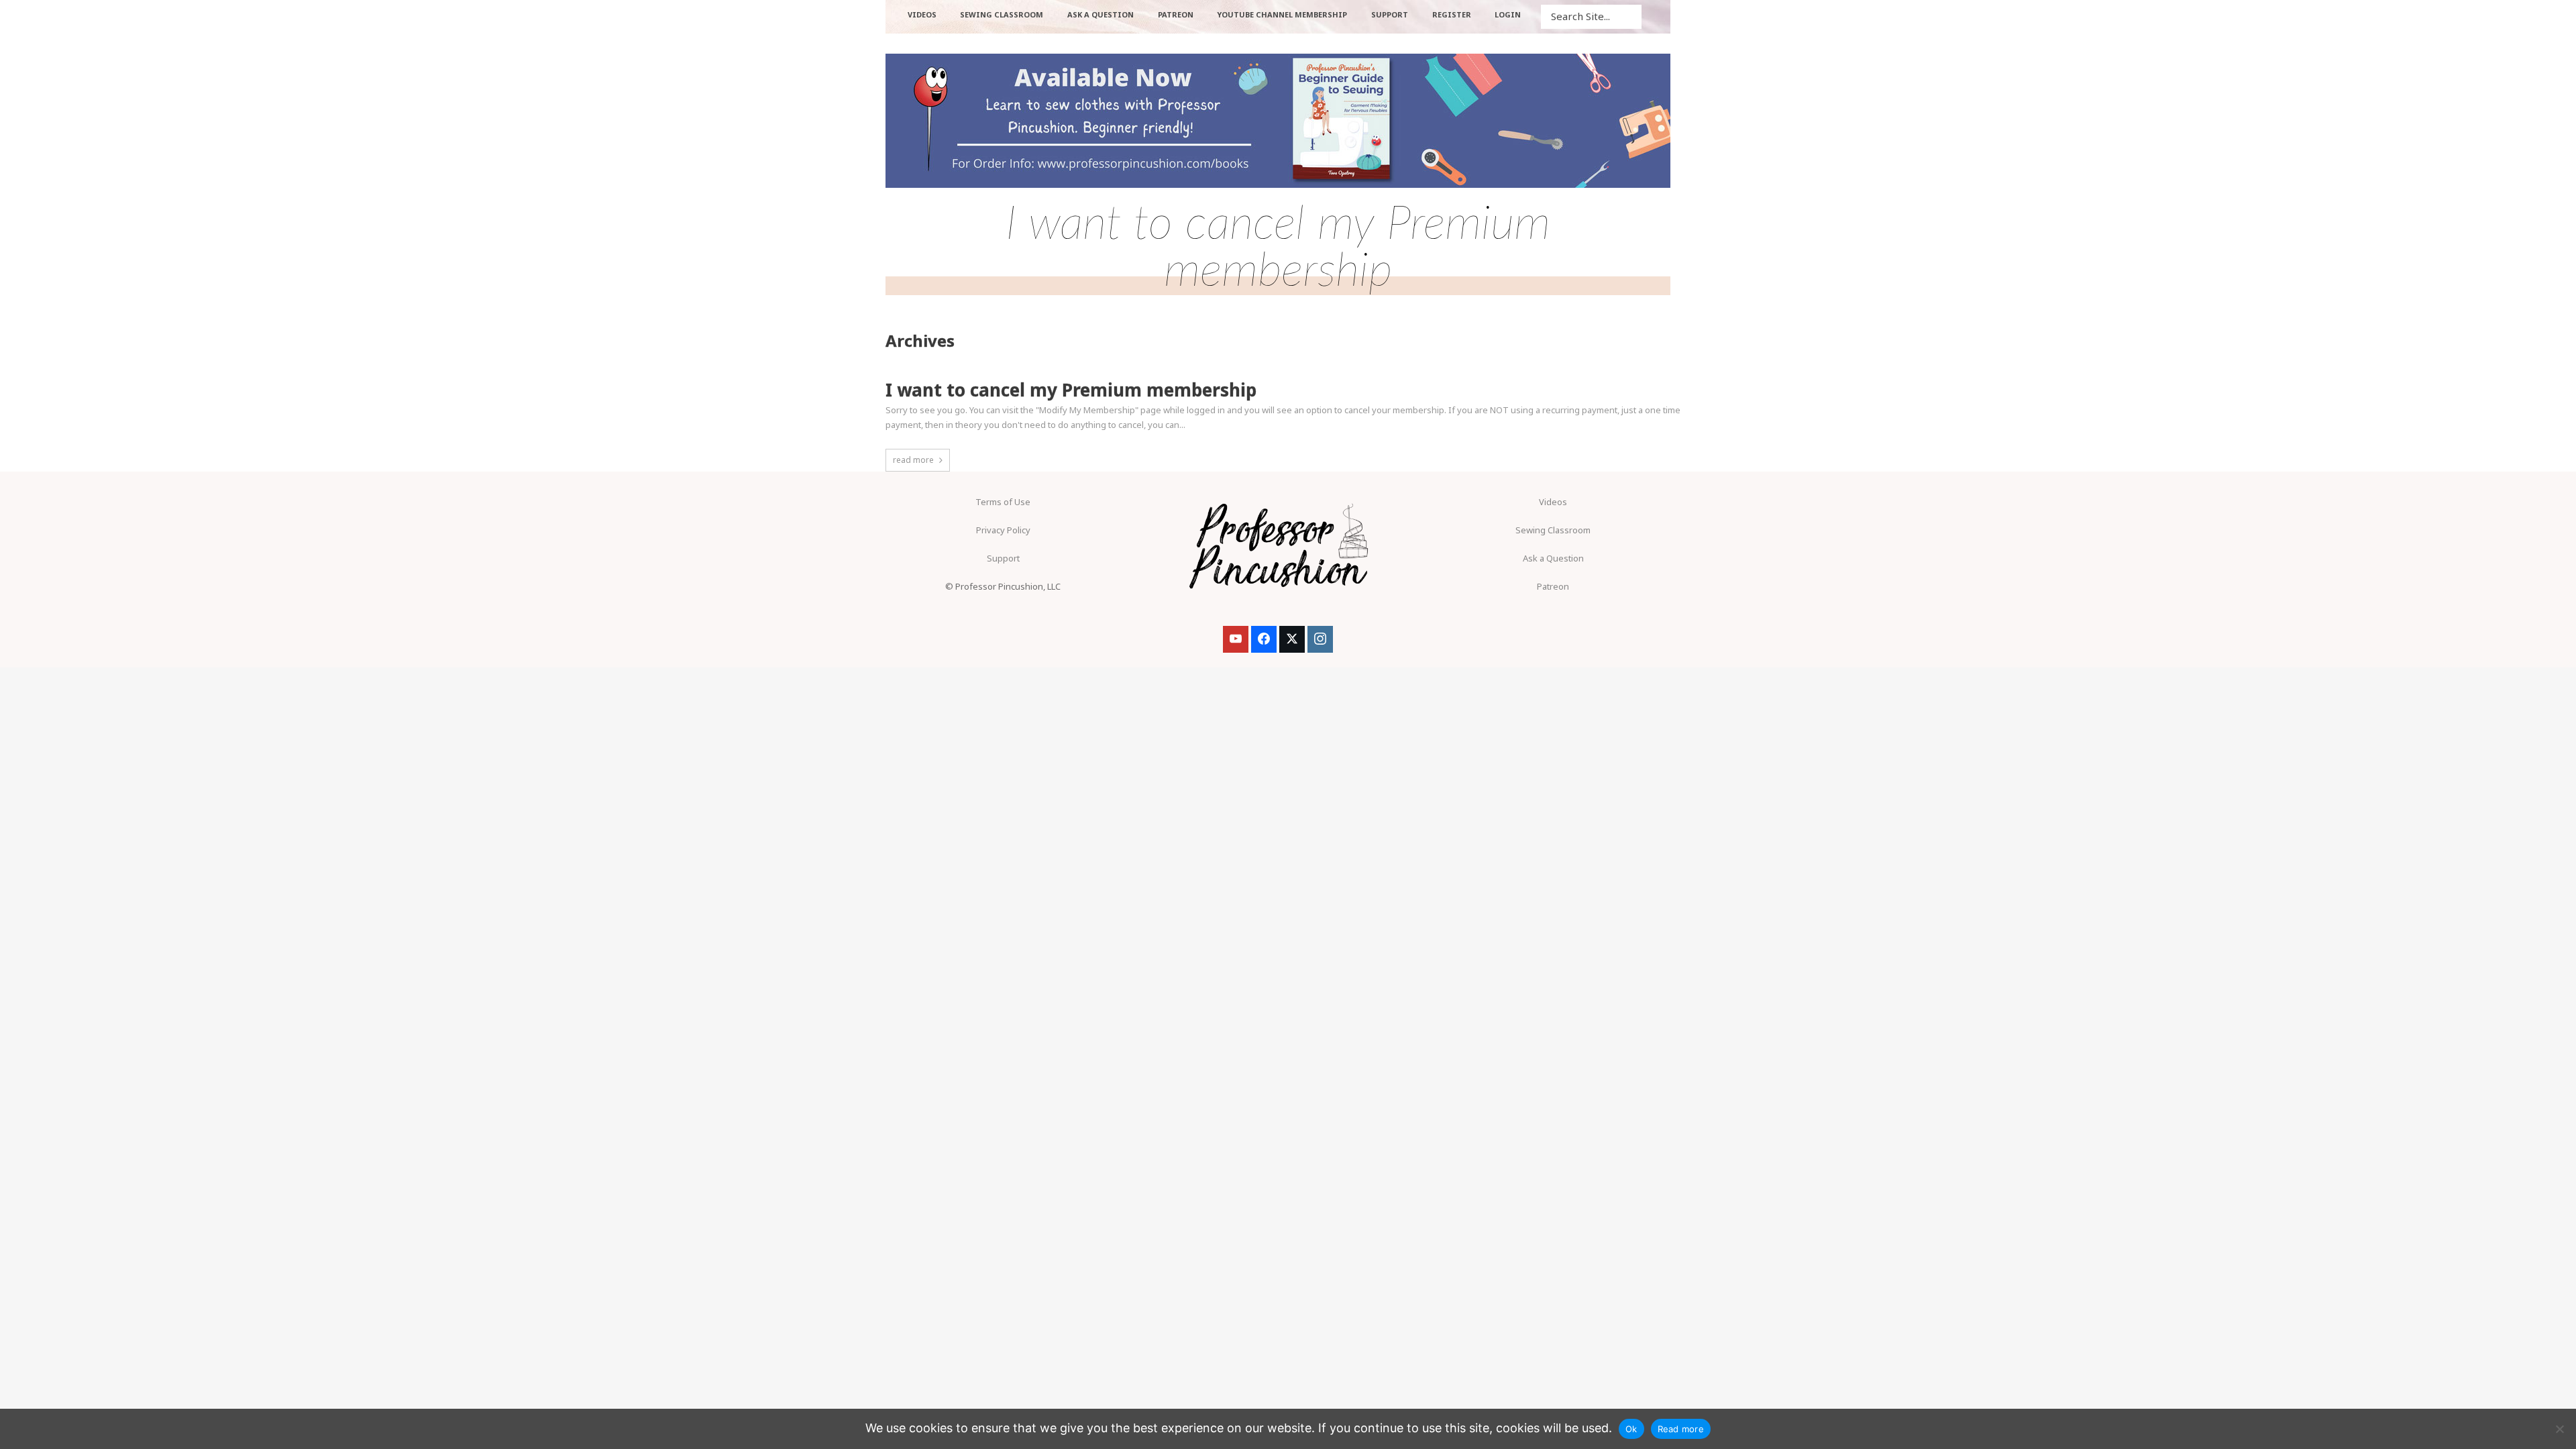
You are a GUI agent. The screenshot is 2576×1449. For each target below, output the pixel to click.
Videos (1553, 502)
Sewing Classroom (1553, 530)
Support (1003, 558)
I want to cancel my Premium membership (1071, 390)
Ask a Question (1553, 558)
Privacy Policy (1003, 530)
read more (913, 460)
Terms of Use (1003, 502)
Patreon (1553, 586)
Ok (1631, 1429)
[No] (2559, 1429)
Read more (1681, 1429)
